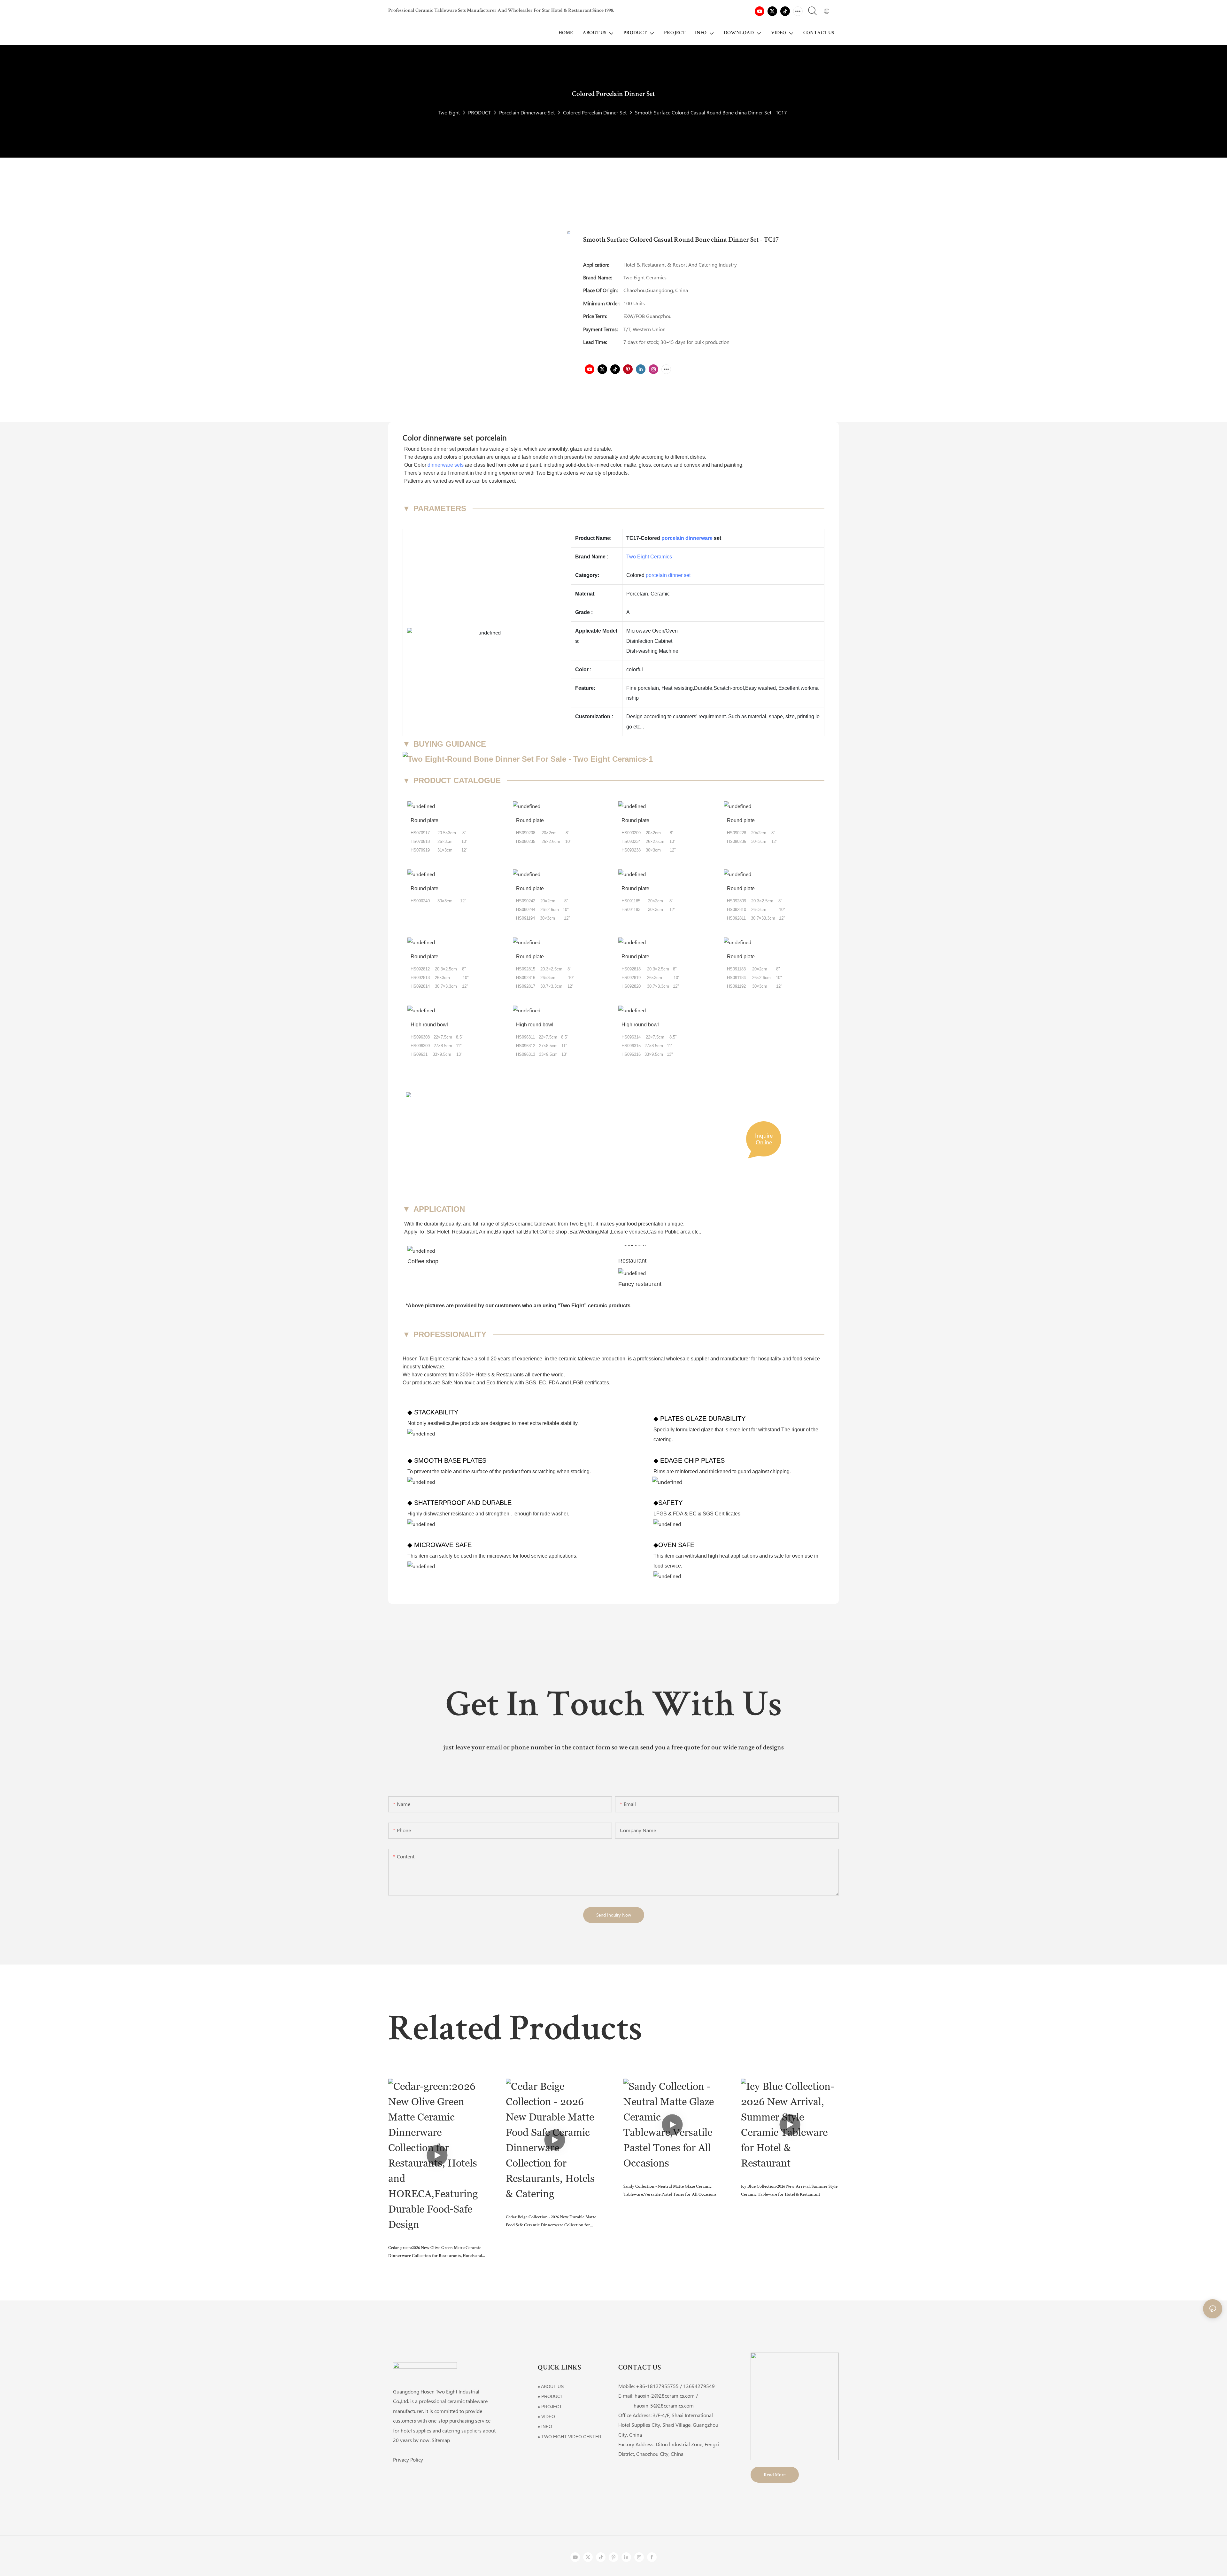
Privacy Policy (408, 2459)
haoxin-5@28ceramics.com (656, 2405)
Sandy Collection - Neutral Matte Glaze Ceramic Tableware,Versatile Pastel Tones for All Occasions (670, 2191)
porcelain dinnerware (687, 538)
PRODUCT (479, 112)
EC (542, 1383)
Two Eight (449, 112)
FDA (554, 1383)
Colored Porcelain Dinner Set (595, 112)
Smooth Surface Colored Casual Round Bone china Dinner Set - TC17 (711, 112)
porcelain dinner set (668, 575)
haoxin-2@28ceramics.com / (666, 2396)
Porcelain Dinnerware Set (527, 112)
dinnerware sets (446, 465)
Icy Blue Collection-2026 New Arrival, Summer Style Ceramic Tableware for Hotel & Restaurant (789, 2191)
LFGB (577, 1383)
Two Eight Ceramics (649, 557)
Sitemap (441, 2440)
